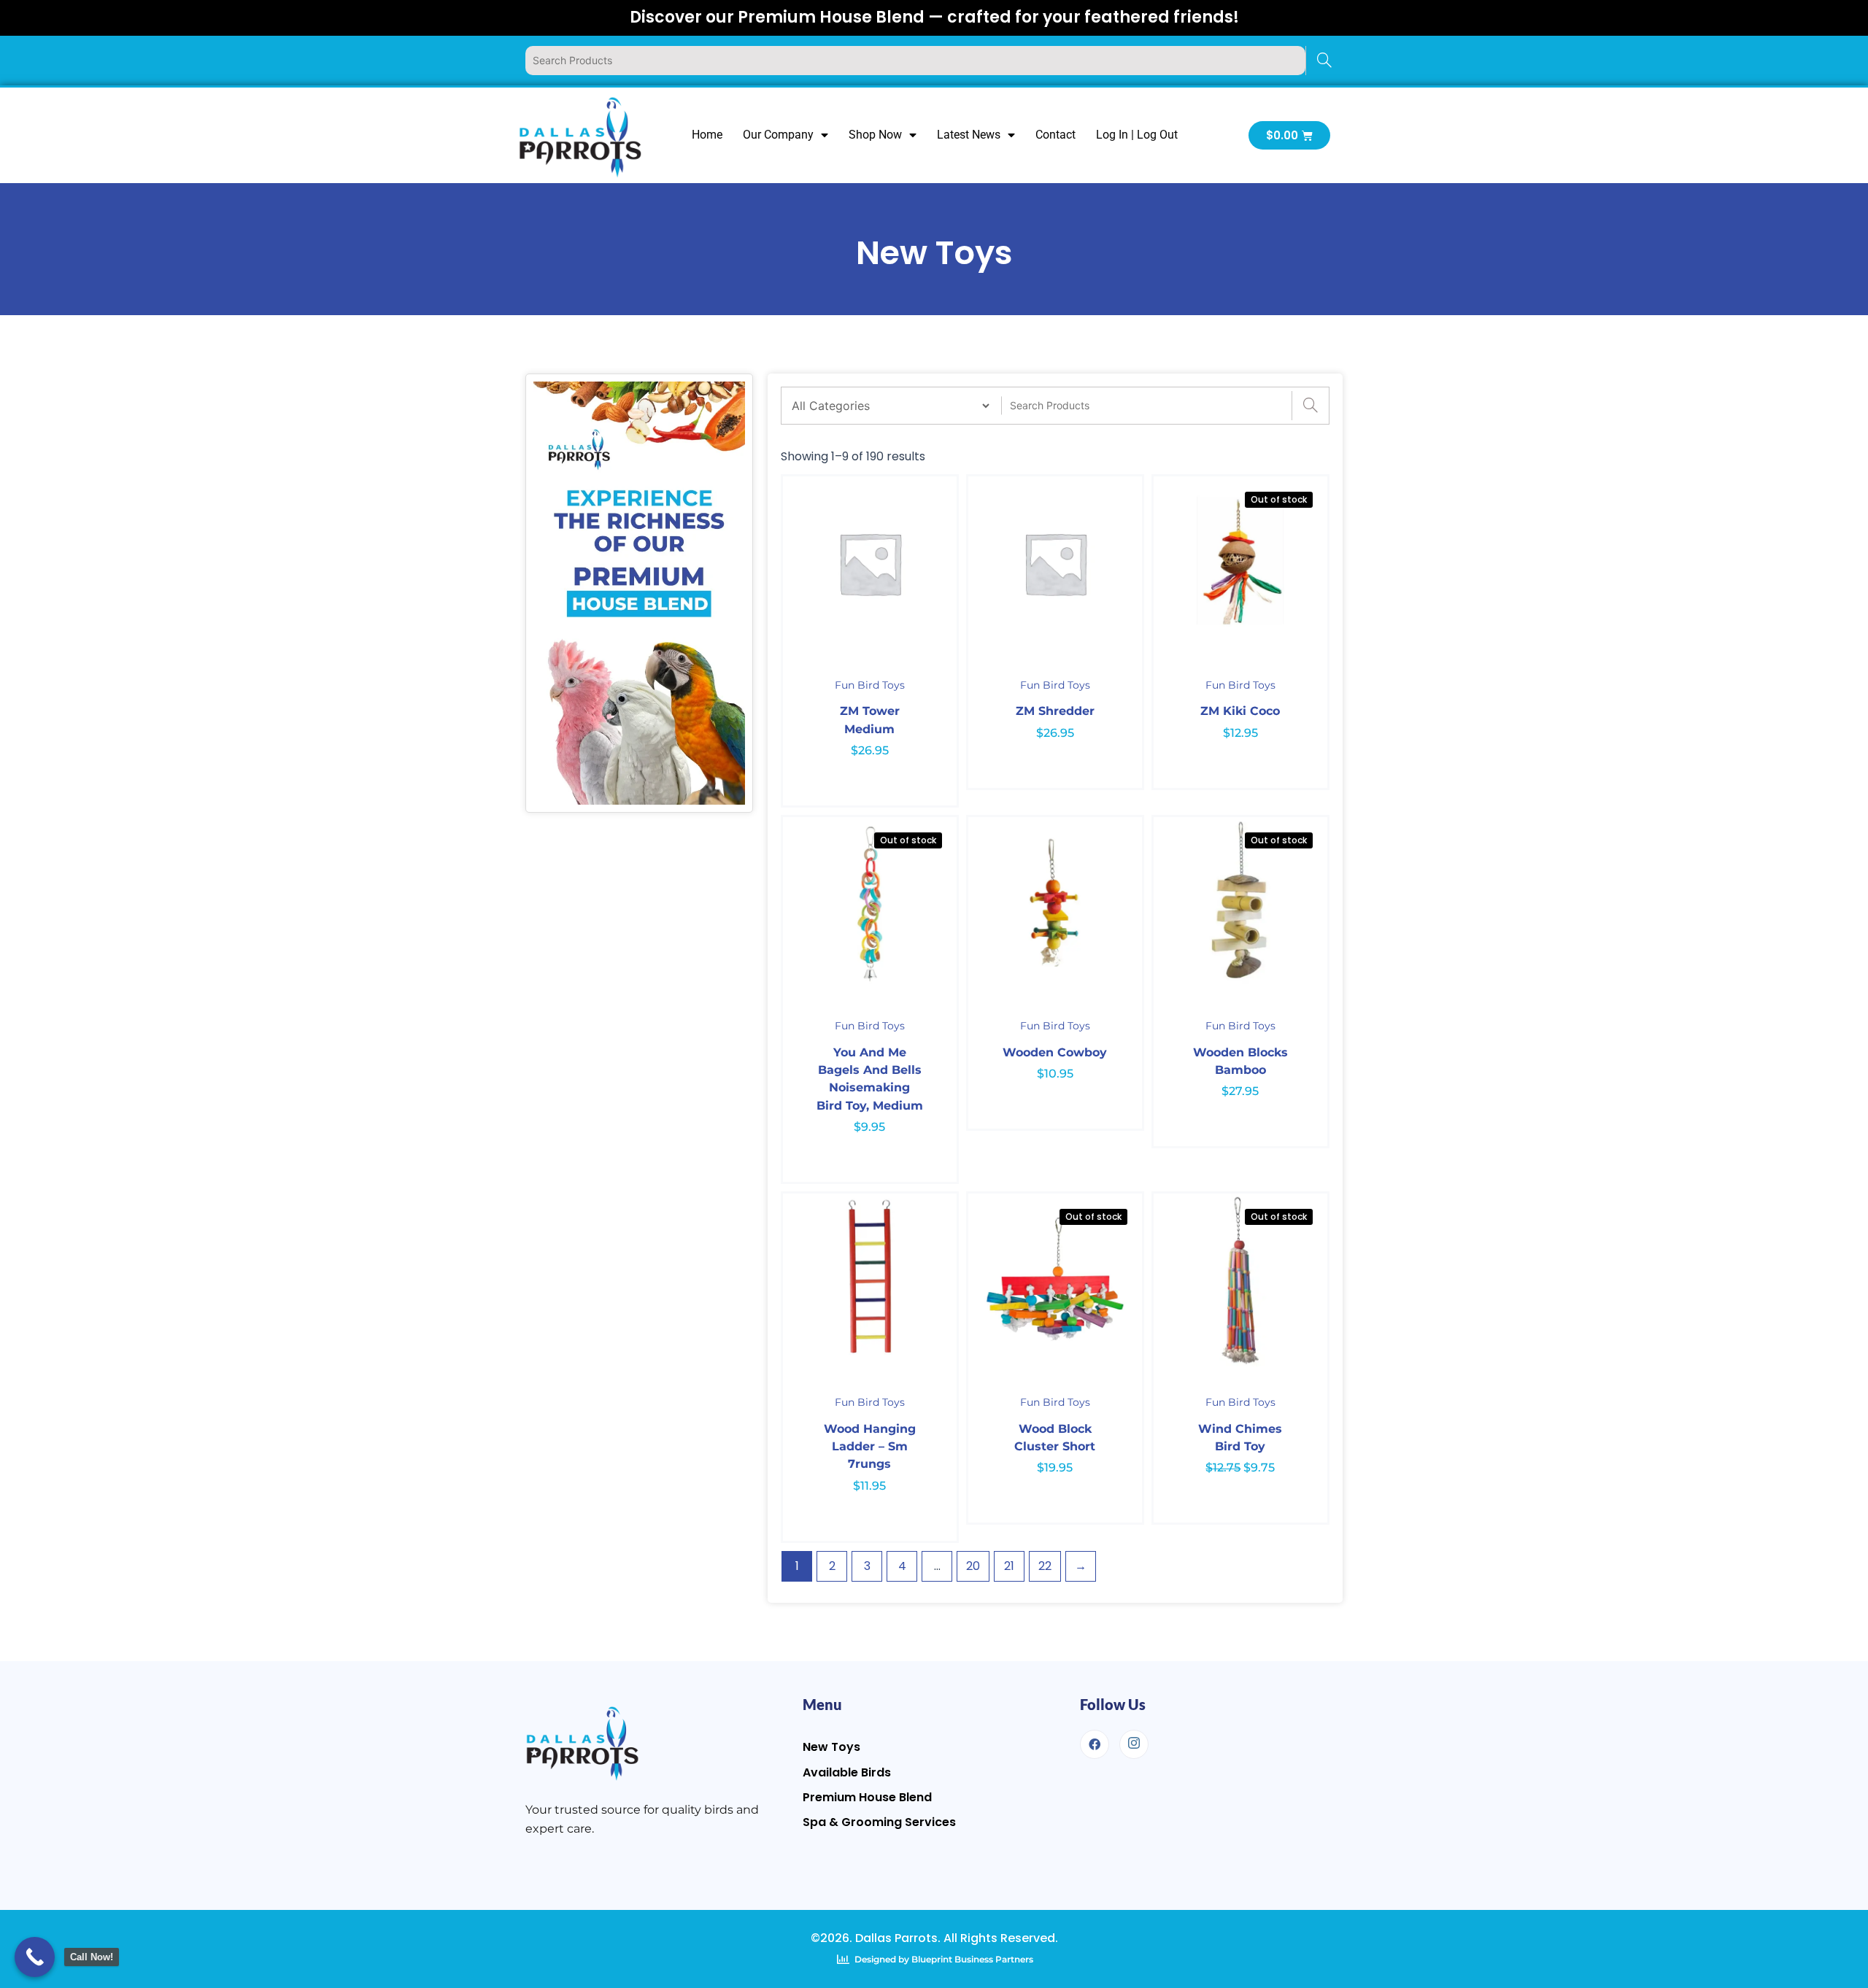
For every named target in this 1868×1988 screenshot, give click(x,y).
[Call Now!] (35, 1957)
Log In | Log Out (1137, 135)
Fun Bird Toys (870, 685)
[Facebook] (1095, 1744)
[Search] (1324, 61)
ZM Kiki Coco (1240, 711)
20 (973, 1566)
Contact (1055, 135)
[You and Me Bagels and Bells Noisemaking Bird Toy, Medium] (870, 904)
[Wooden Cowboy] (1055, 904)
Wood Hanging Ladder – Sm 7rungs (870, 1447)
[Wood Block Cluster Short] (1055, 1280)
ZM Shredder (1055, 711)
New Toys (831, 1747)
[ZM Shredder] (1055, 563)
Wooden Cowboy (1055, 1052)
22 (1045, 1566)
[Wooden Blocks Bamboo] (1240, 904)
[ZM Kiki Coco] (1240, 563)
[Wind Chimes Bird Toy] (1240, 1280)
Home (707, 135)
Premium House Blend (867, 1797)
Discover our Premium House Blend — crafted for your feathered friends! (934, 17)
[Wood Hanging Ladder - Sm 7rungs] (870, 1280)
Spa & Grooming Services (879, 1822)
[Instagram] (1134, 1744)
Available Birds (847, 1772)
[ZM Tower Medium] (870, 563)
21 (1009, 1566)
